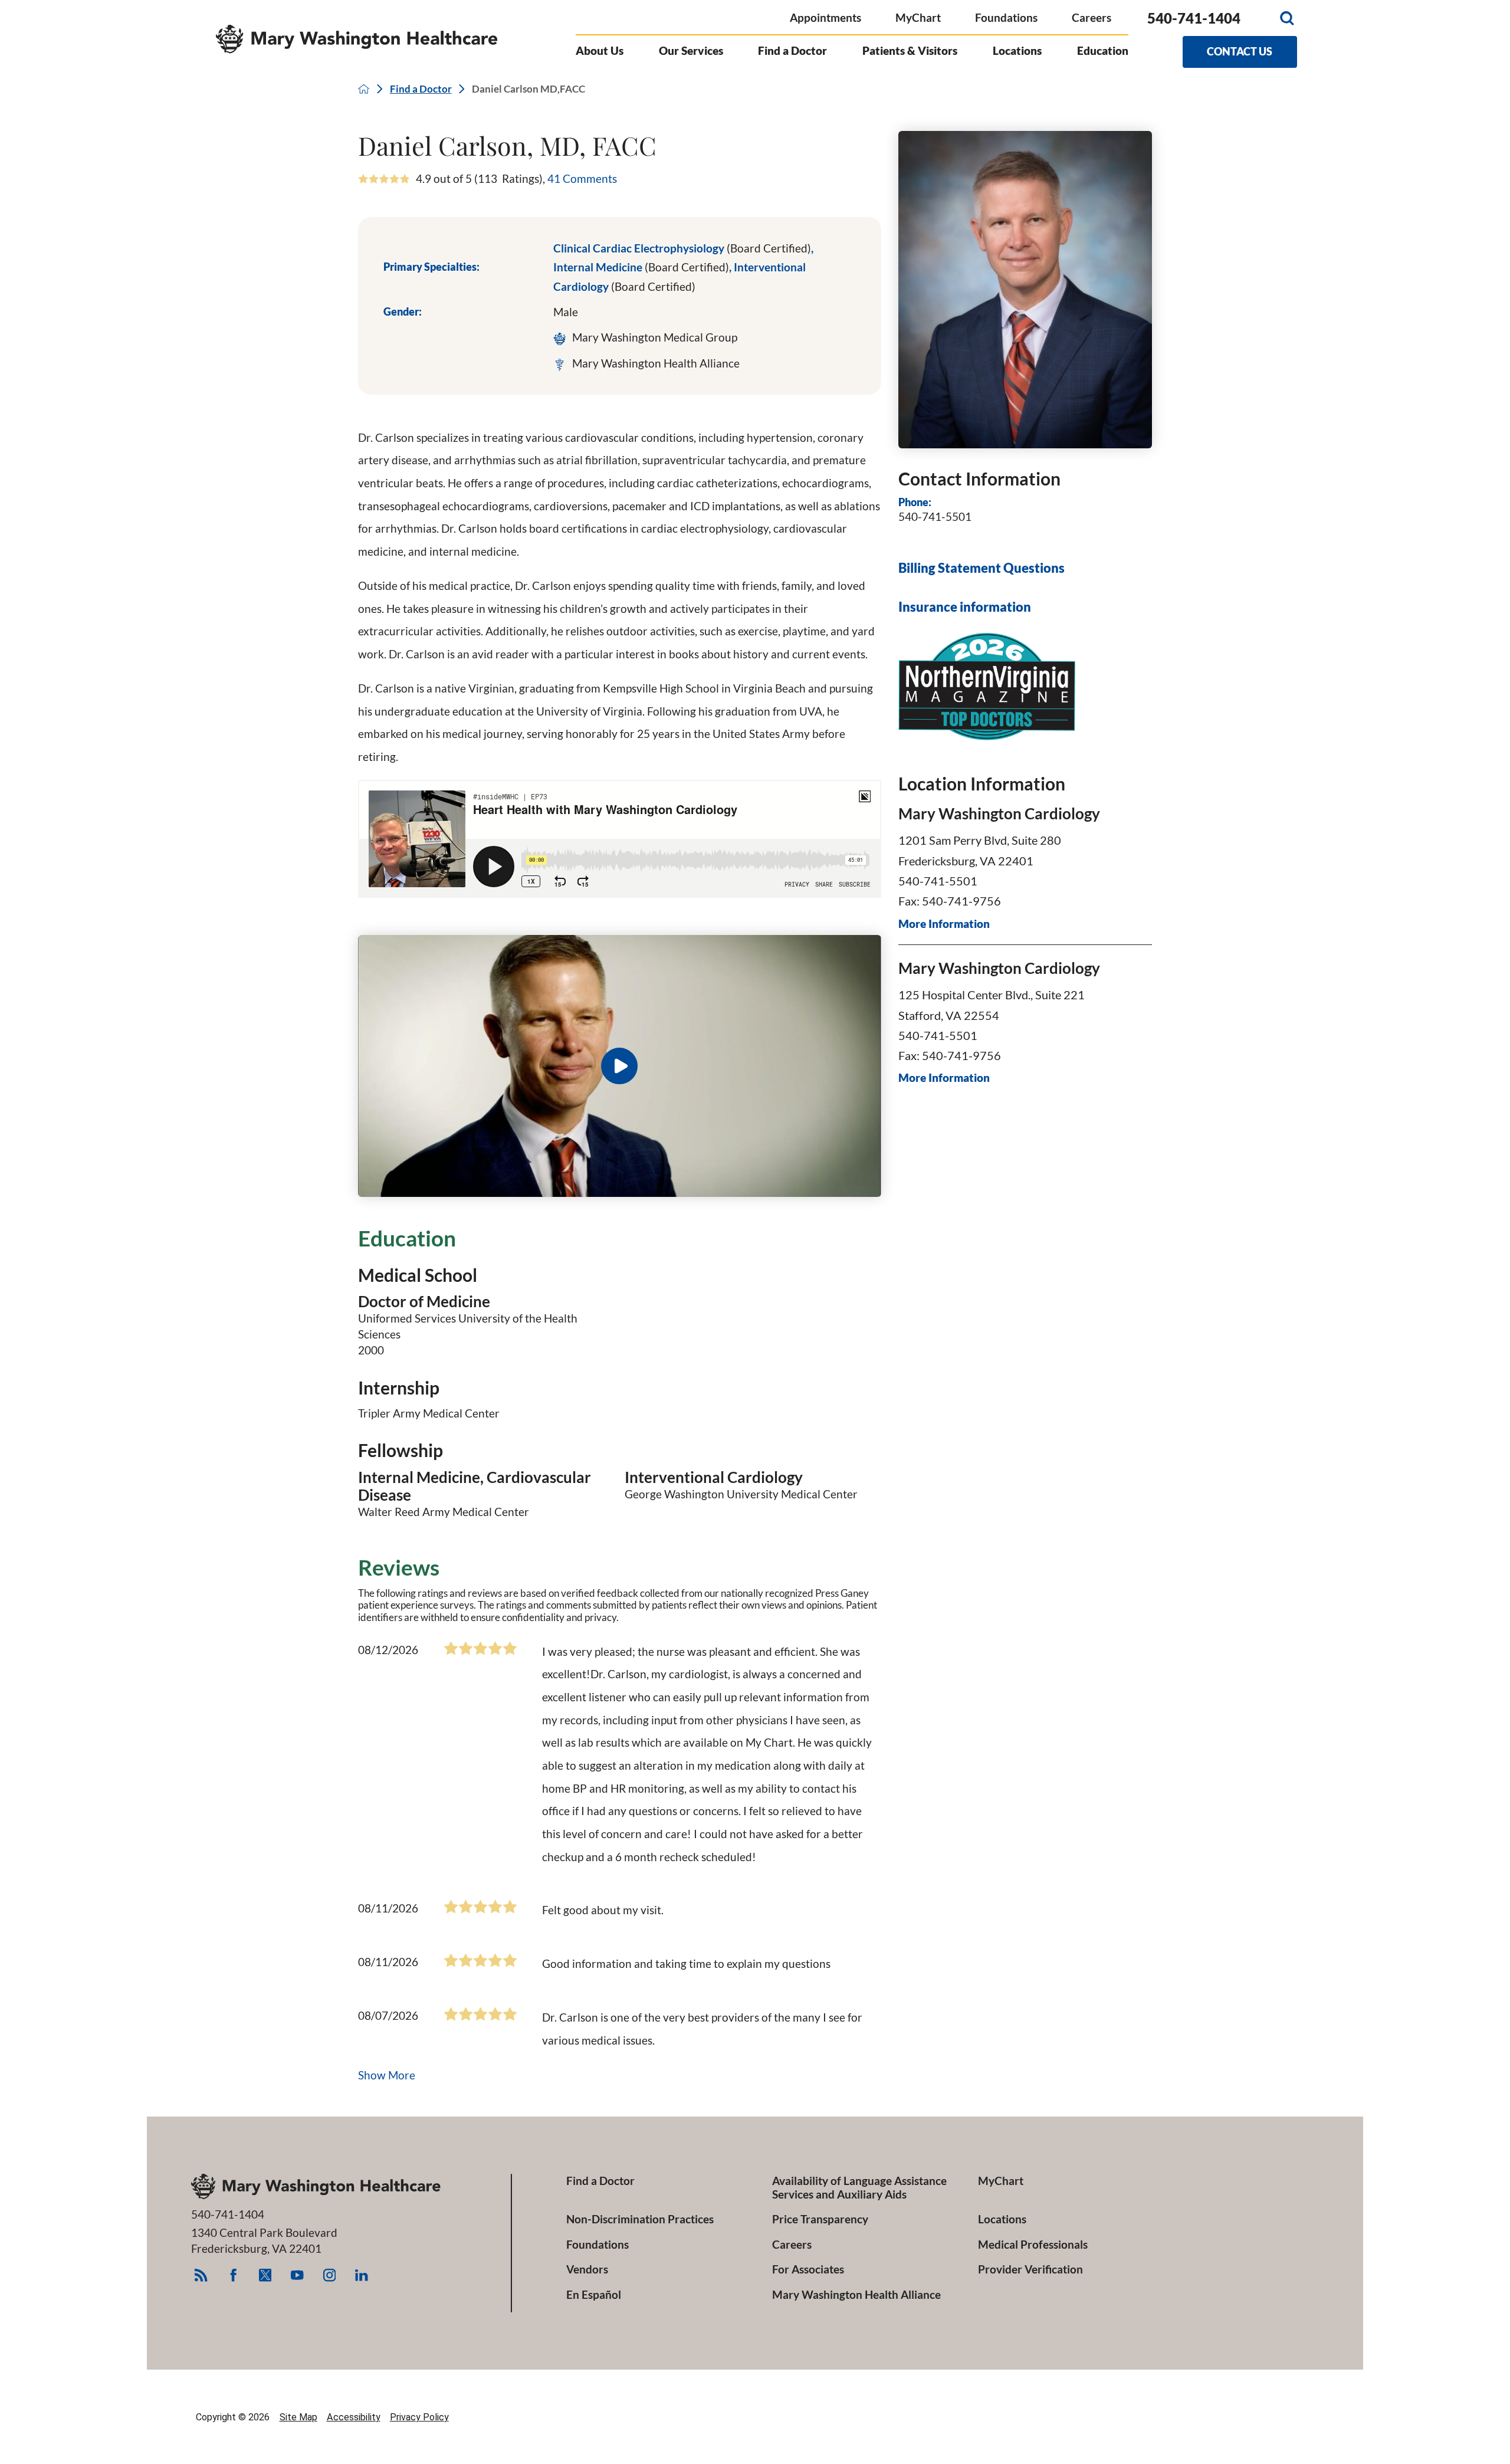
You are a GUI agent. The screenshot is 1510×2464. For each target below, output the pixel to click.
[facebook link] (233, 2275)
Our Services (691, 50)
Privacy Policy (419, 2417)
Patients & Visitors (910, 50)
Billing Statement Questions (981, 568)
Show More (387, 2075)
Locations (1017, 50)
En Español (594, 2294)
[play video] (620, 1066)
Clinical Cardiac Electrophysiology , (683, 248)
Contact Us (1240, 51)
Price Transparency (820, 2219)
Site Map (298, 2417)
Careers (1092, 17)
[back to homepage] (364, 89)
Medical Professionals (1033, 2244)
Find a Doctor (792, 50)
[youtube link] (297, 2275)
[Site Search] (1287, 18)
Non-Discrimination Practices (640, 2219)
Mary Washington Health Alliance (856, 2294)
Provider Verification (1030, 2269)
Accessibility (354, 2417)
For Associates (808, 2269)
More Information (944, 924)
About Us (600, 50)
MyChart (918, 17)
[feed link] (201, 2275)
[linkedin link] (361, 2275)
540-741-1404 (1194, 18)
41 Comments (582, 178)
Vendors (587, 2269)
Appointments (825, 17)
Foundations (1006, 17)
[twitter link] (265, 2275)
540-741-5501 (935, 516)
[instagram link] (329, 2275)
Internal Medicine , (644, 267)
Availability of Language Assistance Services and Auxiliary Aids (859, 2187)
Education (1103, 50)
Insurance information (965, 607)
